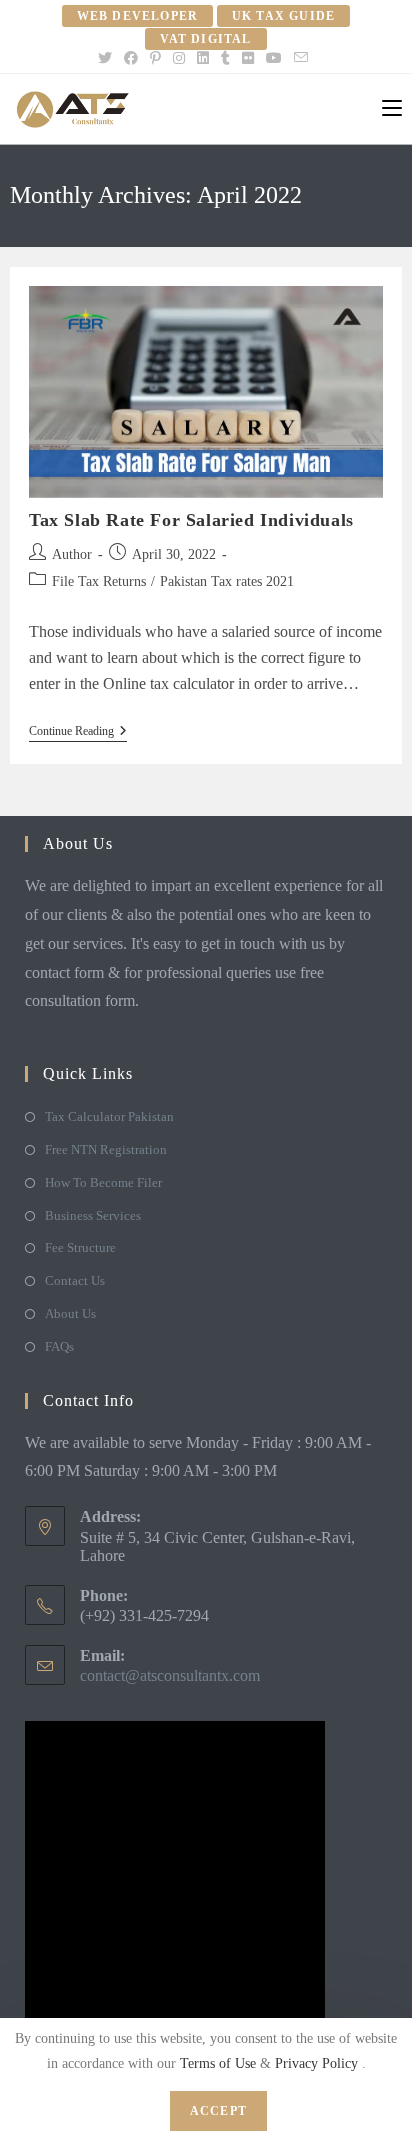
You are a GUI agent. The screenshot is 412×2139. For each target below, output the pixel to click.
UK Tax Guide (283, 16)
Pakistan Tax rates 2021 (227, 581)
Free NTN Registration (106, 1149)
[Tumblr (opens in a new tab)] (225, 59)
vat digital (205, 39)
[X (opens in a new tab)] (108, 59)
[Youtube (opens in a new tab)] (274, 59)
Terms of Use (220, 2063)
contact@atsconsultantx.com (170, 1675)
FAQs (59, 1346)
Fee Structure (80, 1247)
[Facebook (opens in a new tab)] (131, 59)
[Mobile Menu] (392, 109)
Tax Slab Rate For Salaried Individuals (191, 520)
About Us (70, 1313)
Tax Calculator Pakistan (109, 1116)
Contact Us (75, 1280)
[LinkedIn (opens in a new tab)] (203, 59)
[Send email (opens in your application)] (301, 59)
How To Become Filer (103, 1182)
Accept (218, 2111)
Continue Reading (78, 732)
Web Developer (138, 16)
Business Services (93, 1215)
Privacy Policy (318, 2063)
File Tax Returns (99, 581)
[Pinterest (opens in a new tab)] (155, 59)
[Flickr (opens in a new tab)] (248, 59)
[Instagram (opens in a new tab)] (179, 59)
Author (72, 554)
